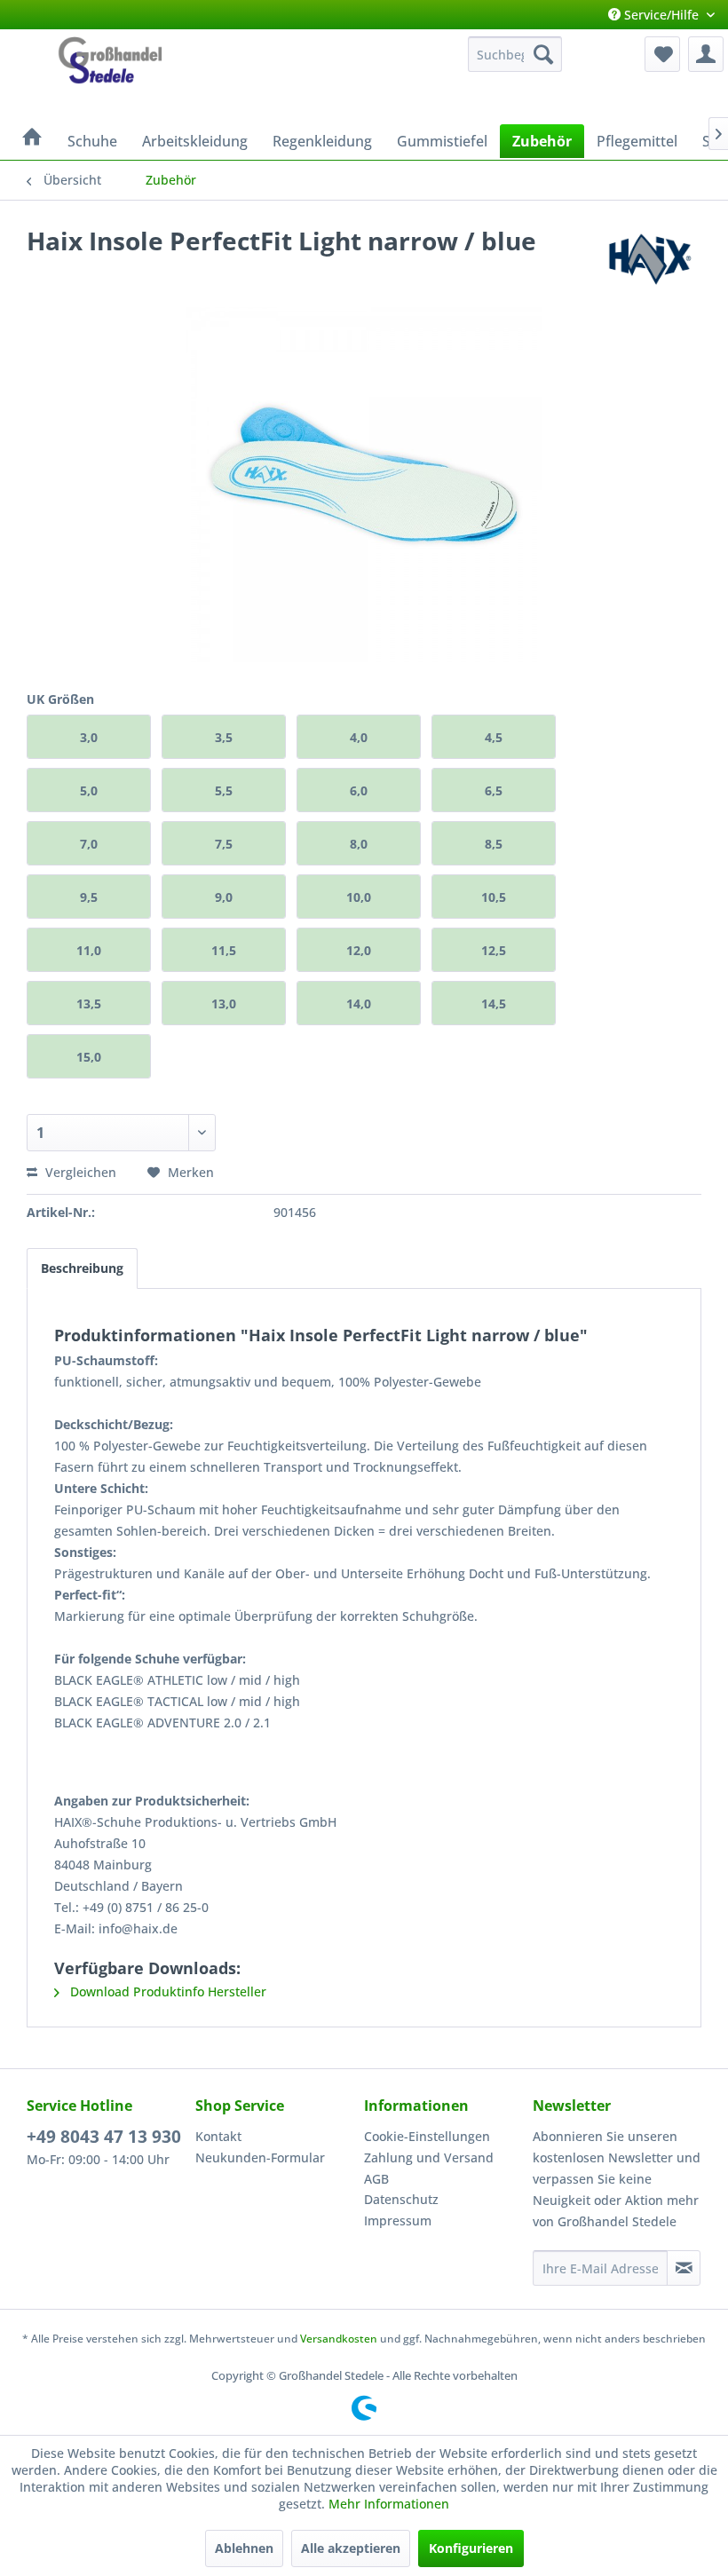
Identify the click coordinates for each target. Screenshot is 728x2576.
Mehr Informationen (389, 2504)
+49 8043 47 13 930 (104, 2137)
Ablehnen (244, 2548)
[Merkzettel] (662, 54)
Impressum (398, 2220)
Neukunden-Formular (260, 2157)
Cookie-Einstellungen (427, 2136)
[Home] (32, 138)
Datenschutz (401, 2199)
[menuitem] (515, 54)
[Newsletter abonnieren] (684, 2268)
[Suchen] (543, 54)
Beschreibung (82, 1268)
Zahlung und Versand (429, 2157)
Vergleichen (79, 1172)
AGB (376, 2179)
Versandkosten (339, 2339)
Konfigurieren (471, 2548)
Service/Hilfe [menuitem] (661, 15)
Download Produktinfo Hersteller (166, 1991)
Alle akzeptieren (351, 2548)
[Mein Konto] (706, 54)
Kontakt (218, 2136)
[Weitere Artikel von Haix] (652, 258)
